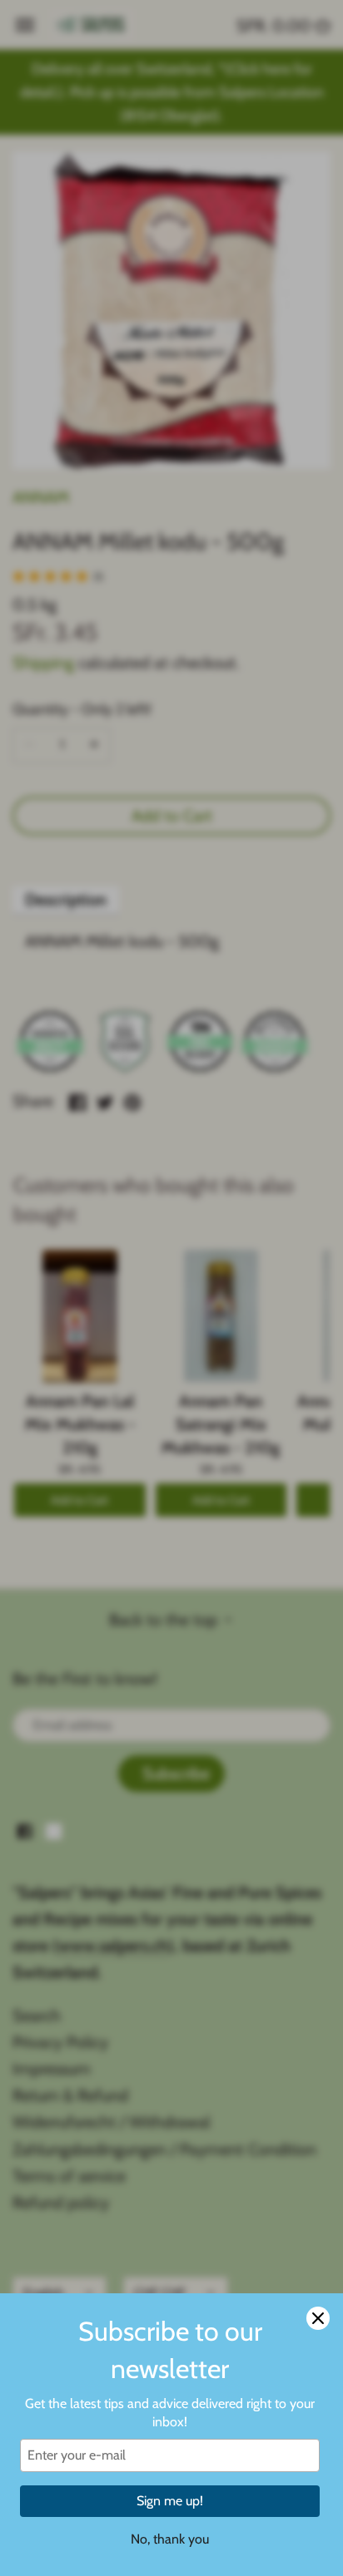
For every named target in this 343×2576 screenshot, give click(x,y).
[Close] (318, 2318)
